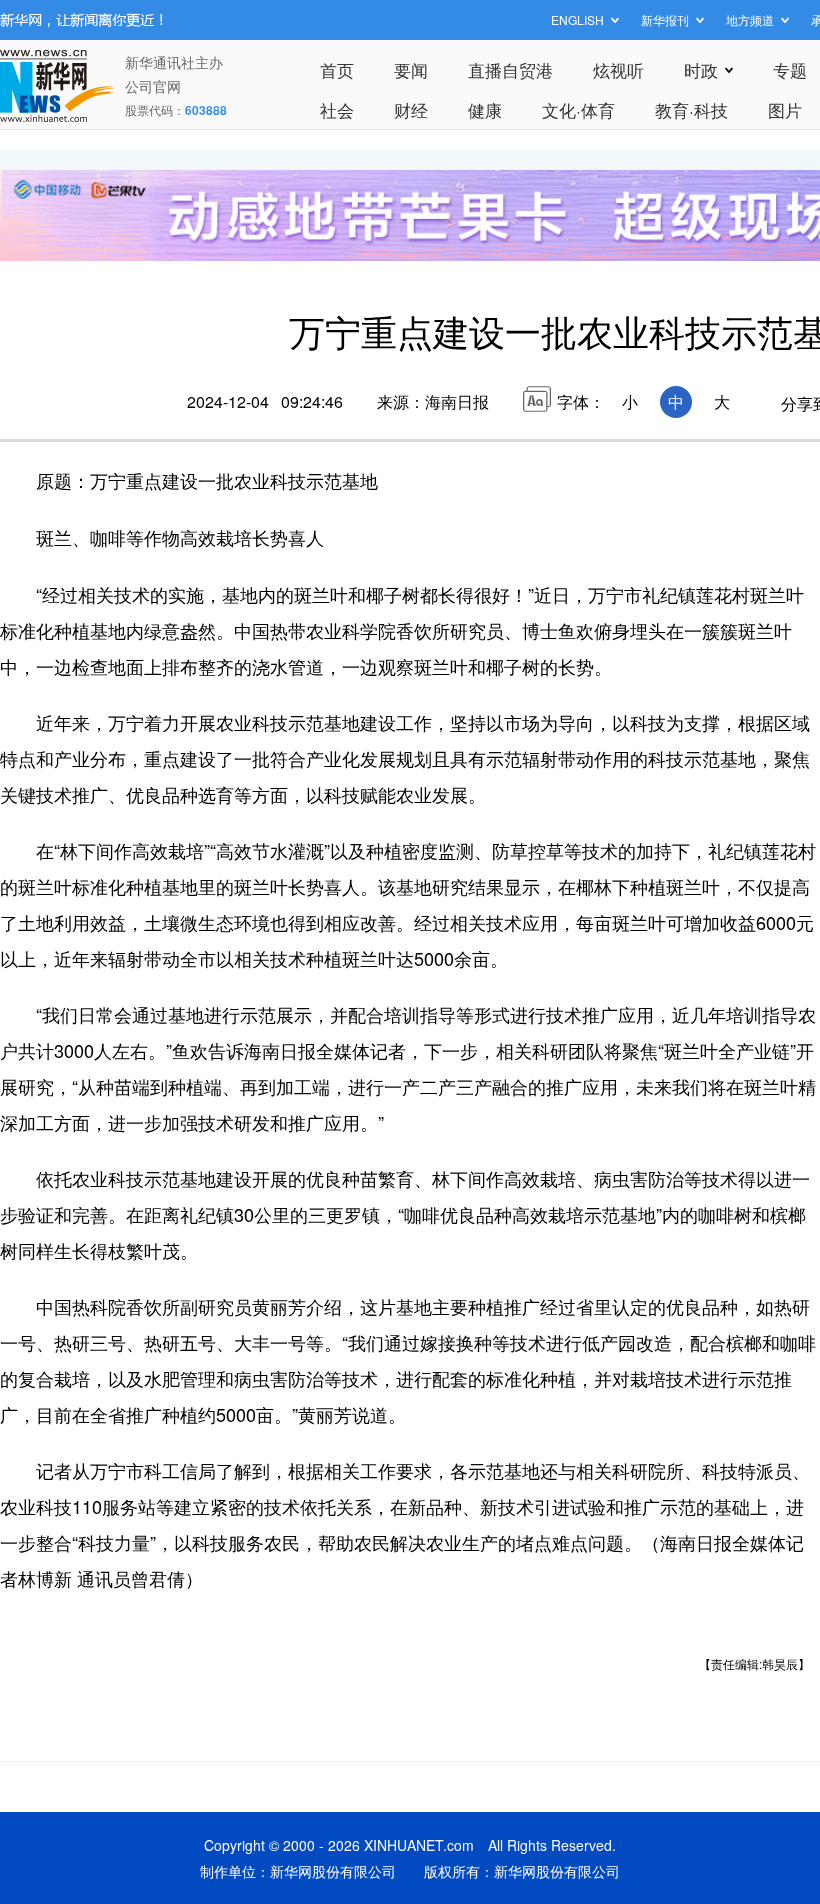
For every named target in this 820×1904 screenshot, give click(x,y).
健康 (485, 109)
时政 (701, 69)
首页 (337, 69)
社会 (337, 109)
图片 (785, 109)
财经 (411, 109)
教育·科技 (691, 109)
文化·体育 (578, 109)
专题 (790, 69)
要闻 (411, 69)
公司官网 (153, 86)
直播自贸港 (510, 69)
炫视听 (618, 69)
